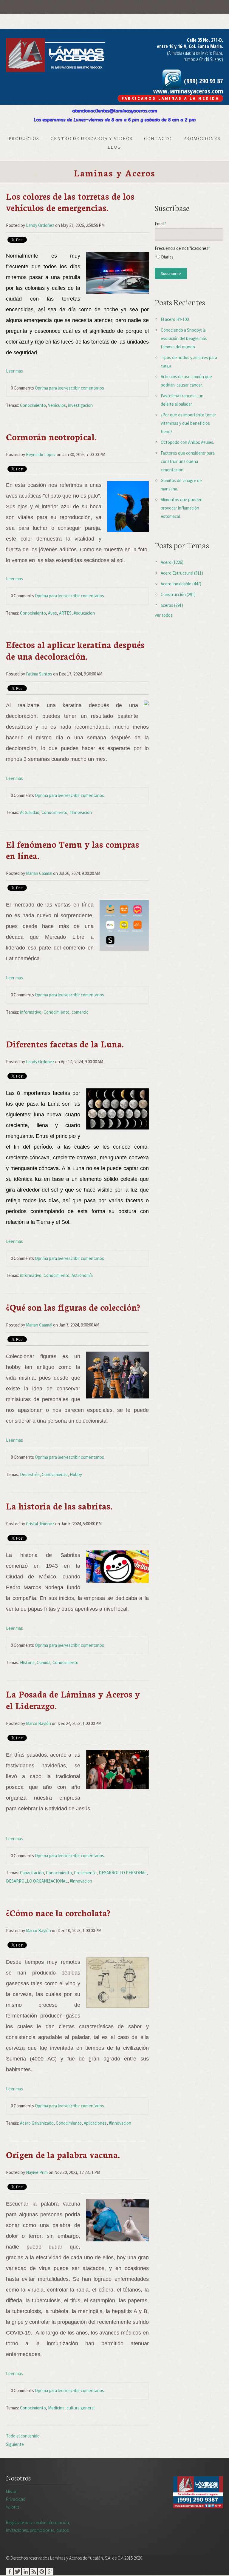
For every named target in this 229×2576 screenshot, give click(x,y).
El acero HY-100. (175, 319)
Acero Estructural (182, 573)
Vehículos (57, 405)
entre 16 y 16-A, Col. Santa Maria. (190, 46)
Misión (12, 2491)
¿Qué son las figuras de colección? (73, 1307)
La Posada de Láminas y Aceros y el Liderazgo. (73, 1699)
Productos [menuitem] (24, 138)
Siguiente (15, 2444)
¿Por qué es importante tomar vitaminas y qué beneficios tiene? (188, 423)
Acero (172, 562)
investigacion (80, 405)
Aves (52, 613)
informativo (31, 1012)
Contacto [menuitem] (158, 138)
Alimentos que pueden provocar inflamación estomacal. (182, 508)
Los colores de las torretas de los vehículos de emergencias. (70, 202)
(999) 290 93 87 (203, 81)
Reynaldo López (41, 454)
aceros (172, 605)
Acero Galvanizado (37, 2123)
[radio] (189, 258)
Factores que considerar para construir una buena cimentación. (188, 461)
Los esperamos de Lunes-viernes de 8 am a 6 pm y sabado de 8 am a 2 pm (115, 120)
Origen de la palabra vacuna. (63, 2154)
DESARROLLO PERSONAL (123, 1873)
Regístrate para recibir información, (38, 2526)
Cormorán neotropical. (51, 437)
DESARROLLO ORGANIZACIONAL (37, 1881)
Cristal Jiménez (40, 1524)
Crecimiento (85, 1873)
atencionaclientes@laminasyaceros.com (115, 111)
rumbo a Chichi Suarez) (203, 59)
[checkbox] (189, 258)
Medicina (56, 2408)
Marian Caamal (39, 873)
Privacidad (16, 2499)
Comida (44, 1662)
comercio (80, 1012)
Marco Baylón (38, 1723)
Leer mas (14, 371)
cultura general (81, 2408)
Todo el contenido (23, 2436)
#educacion (84, 613)
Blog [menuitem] (114, 147)
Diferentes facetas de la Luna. (65, 1044)
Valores (13, 2507)
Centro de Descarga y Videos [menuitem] (92, 138)
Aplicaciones (95, 2123)
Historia (27, 1662)
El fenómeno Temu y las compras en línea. (73, 850)
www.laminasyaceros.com (188, 91)
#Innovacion (81, 812)
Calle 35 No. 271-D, (205, 40)
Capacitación (32, 1873)
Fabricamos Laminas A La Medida (170, 98)
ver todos (164, 615)
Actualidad (30, 812)
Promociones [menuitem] (202, 138)
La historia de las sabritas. (59, 1506)
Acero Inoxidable (181, 584)
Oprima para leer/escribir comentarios (69, 388)
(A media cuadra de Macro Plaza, (195, 53)
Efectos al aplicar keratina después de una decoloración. (75, 650)
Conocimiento (33, 405)
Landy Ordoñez (40, 225)
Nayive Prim (37, 2172)
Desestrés (30, 1474)
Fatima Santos (39, 674)
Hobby (76, 1474)
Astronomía (82, 1275)
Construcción (178, 594)
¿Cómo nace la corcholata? (58, 1913)
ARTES (65, 613)
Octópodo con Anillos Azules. (187, 442)
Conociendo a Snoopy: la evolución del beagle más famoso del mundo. (184, 338)
